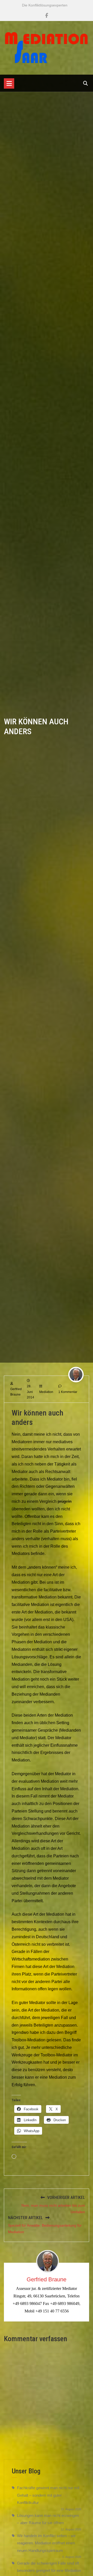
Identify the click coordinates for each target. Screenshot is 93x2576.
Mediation (46, 1392)
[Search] (86, 83)
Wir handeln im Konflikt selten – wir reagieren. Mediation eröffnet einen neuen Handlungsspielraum (46, 2543)
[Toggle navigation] (9, 83)
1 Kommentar (68, 1392)
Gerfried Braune (47, 2279)
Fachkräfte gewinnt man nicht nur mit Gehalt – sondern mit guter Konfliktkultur (48, 2495)
